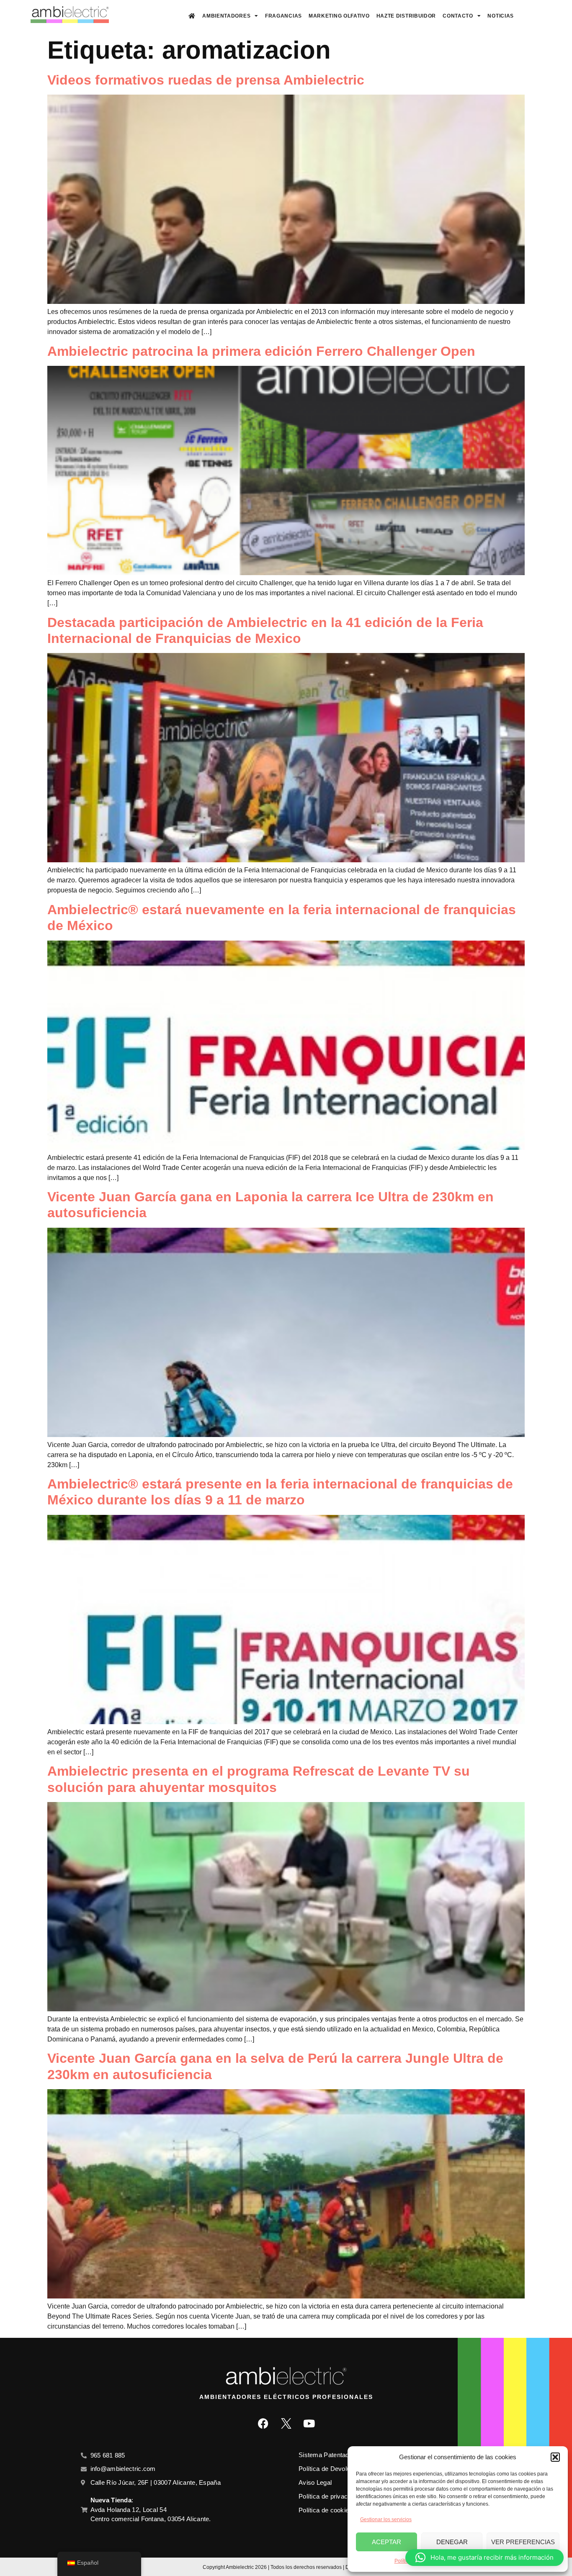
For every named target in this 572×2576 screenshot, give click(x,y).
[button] (555, 2457)
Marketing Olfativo (339, 16)
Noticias (501, 16)
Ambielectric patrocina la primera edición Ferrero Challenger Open (261, 351)
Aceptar (386, 2542)
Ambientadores (226, 16)
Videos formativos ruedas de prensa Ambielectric (206, 80)
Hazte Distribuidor (406, 16)
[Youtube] (309, 2424)
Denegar (452, 2542)
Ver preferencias (523, 2542)
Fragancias (283, 16)
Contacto (458, 16)
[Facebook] (263, 2424)
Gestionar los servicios (386, 2519)
